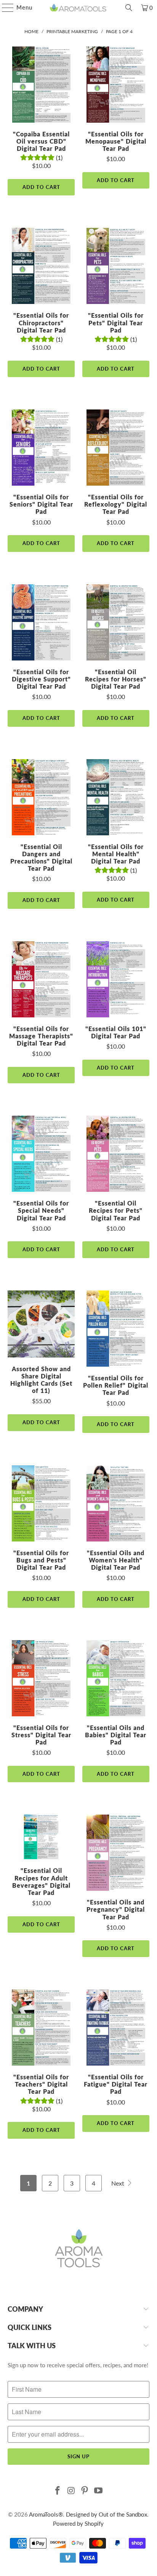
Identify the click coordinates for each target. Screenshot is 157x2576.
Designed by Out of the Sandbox (107, 2514)
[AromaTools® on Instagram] (71, 2491)
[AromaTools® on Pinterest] (85, 2491)
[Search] (129, 8)
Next (119, 2183)
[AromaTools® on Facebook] (58, 2491)
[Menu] (4, 8)
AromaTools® (46, 2514)
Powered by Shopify (78, 2523)
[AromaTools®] (78, 8)
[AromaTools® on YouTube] (99, 2491)
